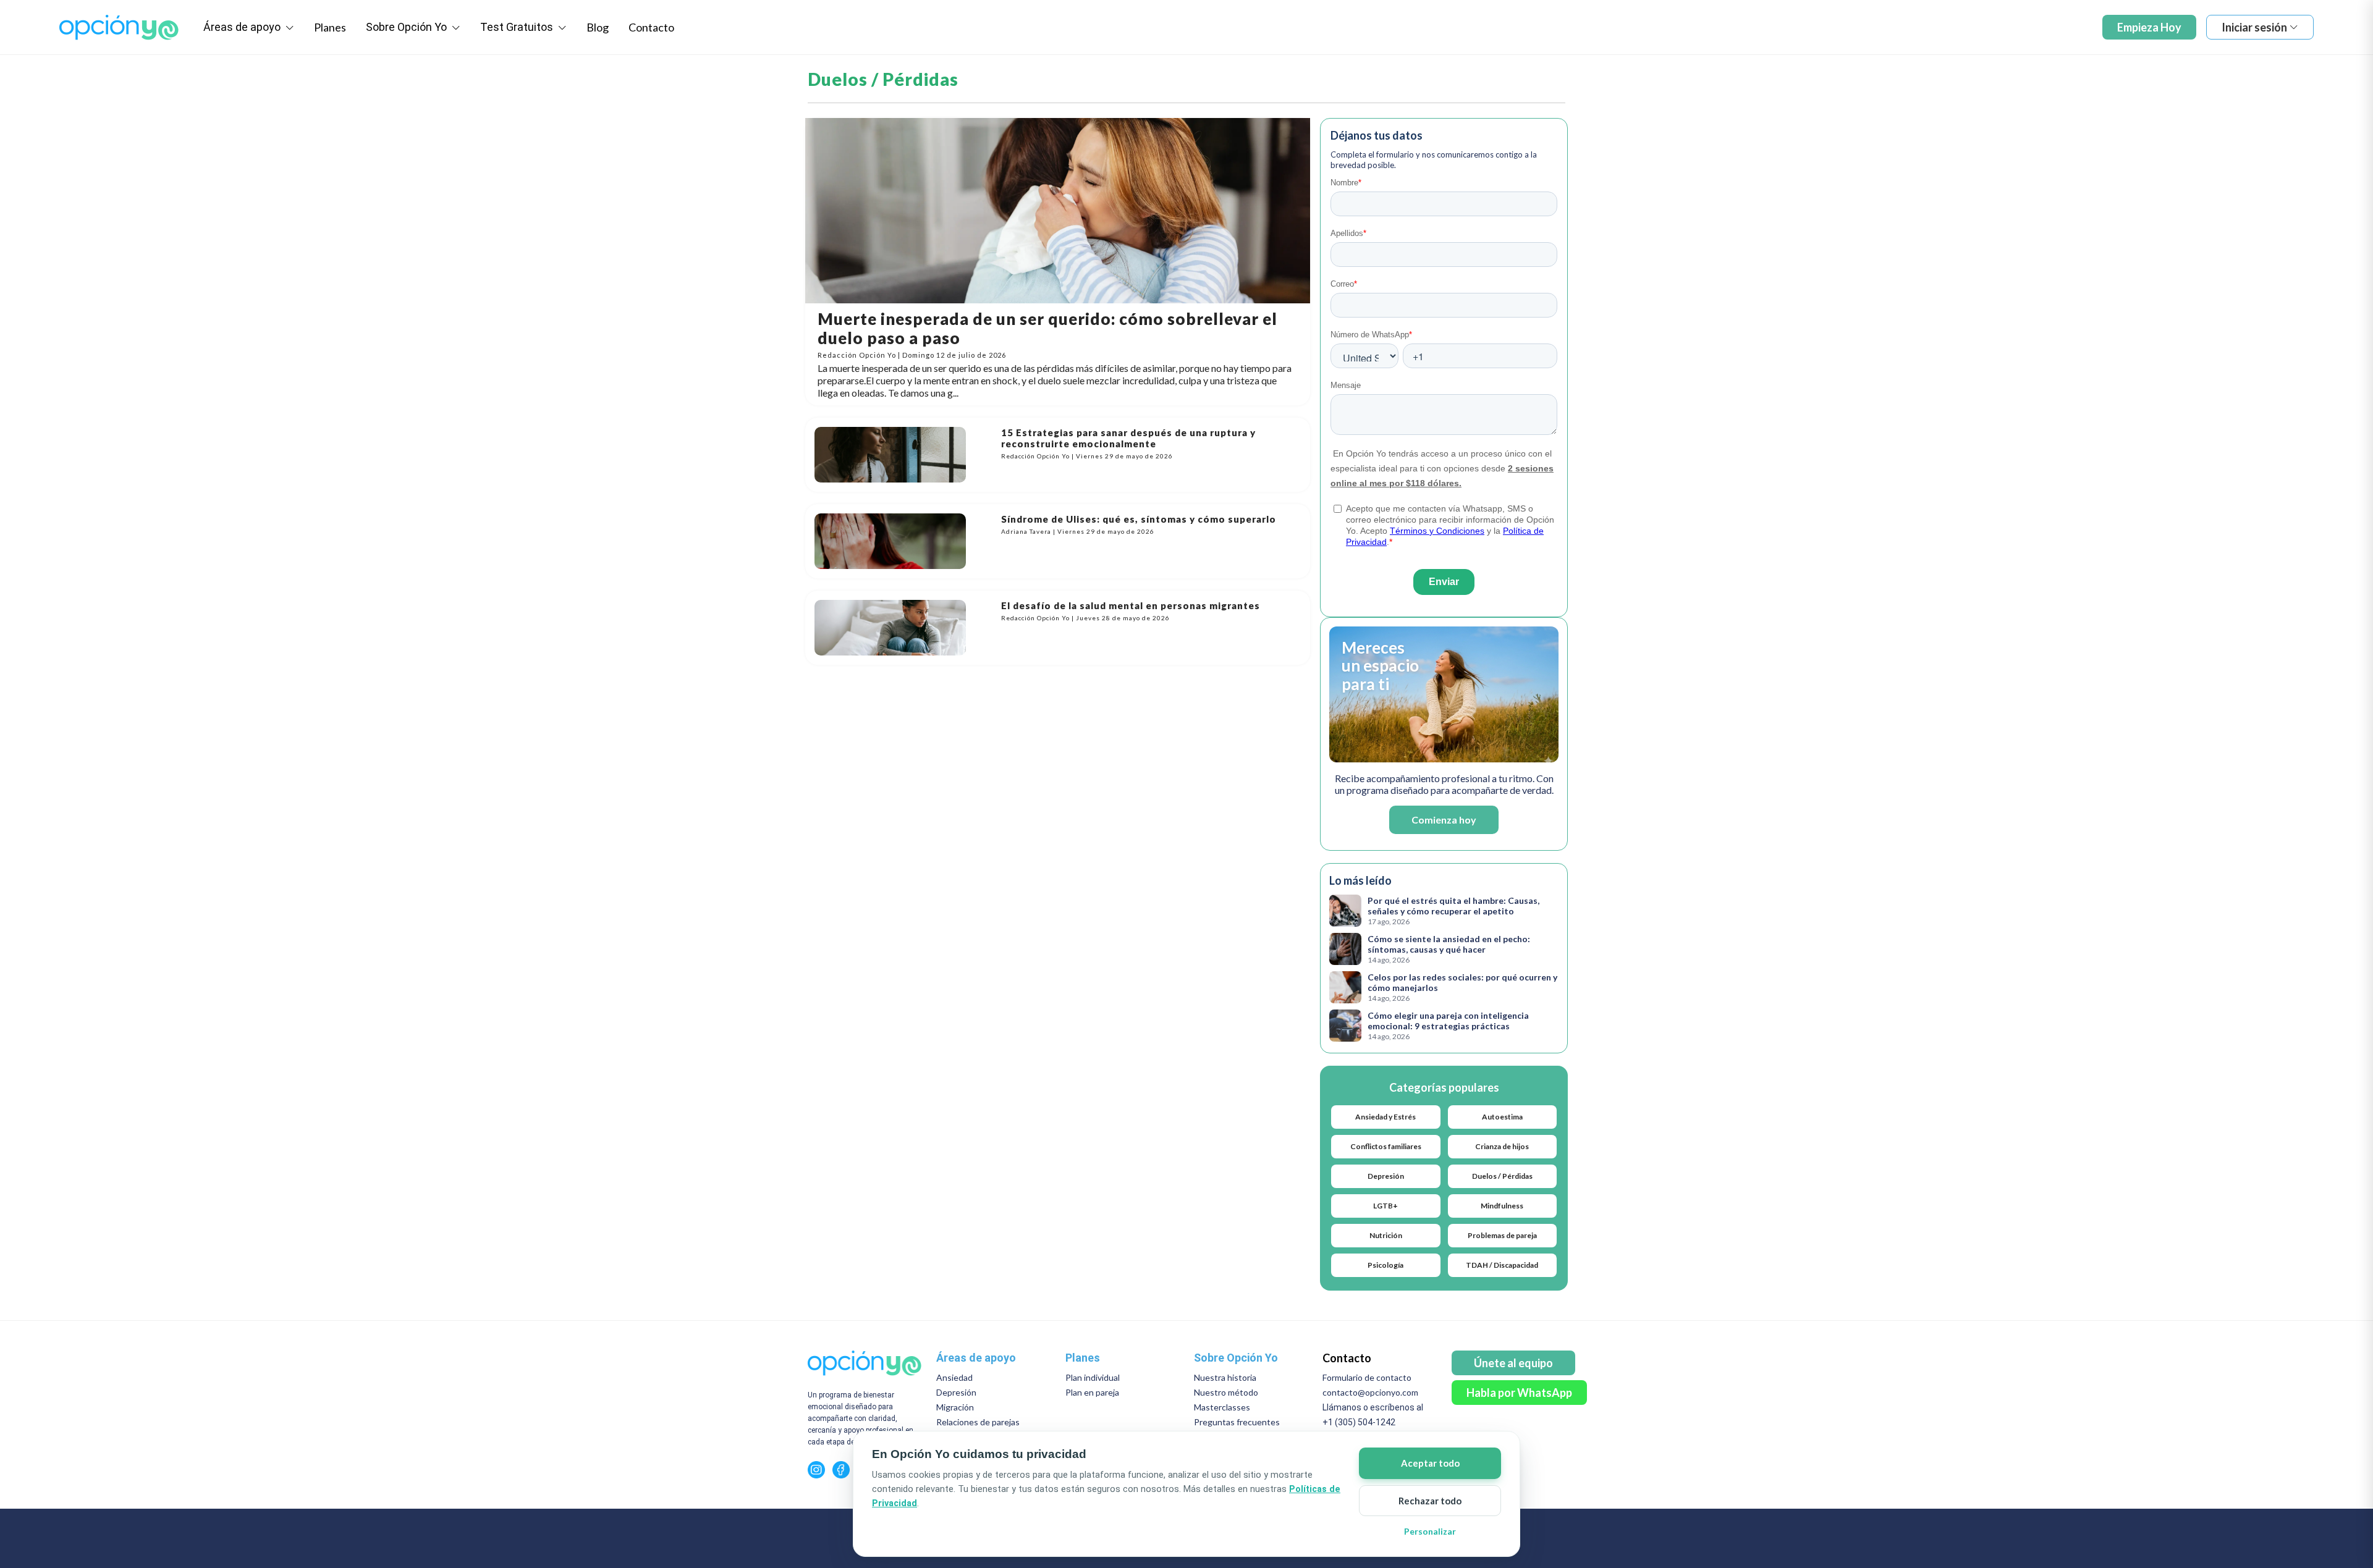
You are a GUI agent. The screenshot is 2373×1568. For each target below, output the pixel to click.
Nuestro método (1226, 1392)
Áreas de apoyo (243, 27)
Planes (330, 27)
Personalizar (1430, 1531)
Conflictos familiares (1386, 1146)
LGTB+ (1385, 1206)
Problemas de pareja (1502, 1235)
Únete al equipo (1513, 1363)
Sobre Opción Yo (408, 27)
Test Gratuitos (518, 27)
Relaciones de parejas (978, 1422)
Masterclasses (1222, 1407)
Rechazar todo (1430, 1501)
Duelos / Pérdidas (1502, 1176)
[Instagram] (816, 1470)
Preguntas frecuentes (1237, 1422)
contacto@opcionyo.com (1370, 1392)
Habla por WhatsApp (1519, 1393)
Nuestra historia (1225, 1377)
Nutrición (1386, 1235)
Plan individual (1093, 1377)
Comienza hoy (1444, 820)
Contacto (651, 27)
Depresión (1386, 1176)
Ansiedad (954, 1377)
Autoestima (1502, 1117)
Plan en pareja (1092, 1392)
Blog (598, 27)
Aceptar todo (1430, 1463)
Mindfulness (1502, 1206)
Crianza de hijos (1502, 1146)
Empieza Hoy (2149, 27)
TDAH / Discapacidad (1502, 1265)
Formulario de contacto (1367, 1377)
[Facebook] (841, 1470)
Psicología (1385, 1265)
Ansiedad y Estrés (1385, 1117)
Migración (955, 1407)
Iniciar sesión (2254, 27)
